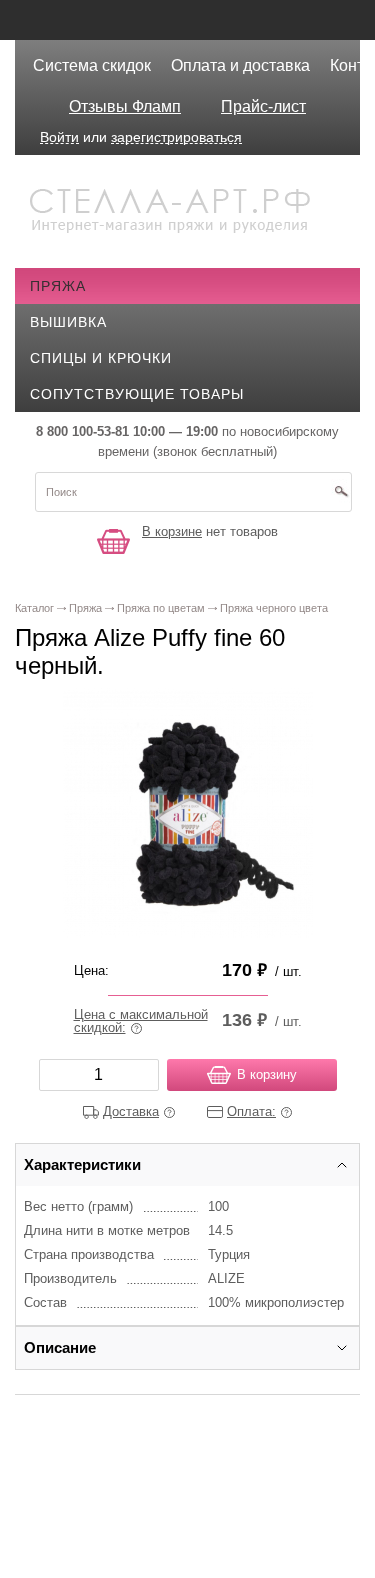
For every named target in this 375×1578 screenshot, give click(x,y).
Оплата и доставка (240, 65)
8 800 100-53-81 (82, 431)
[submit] (341, 498)
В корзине (172, 531)
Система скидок (92, 65)
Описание (60, 1347)
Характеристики (82, 1164)
